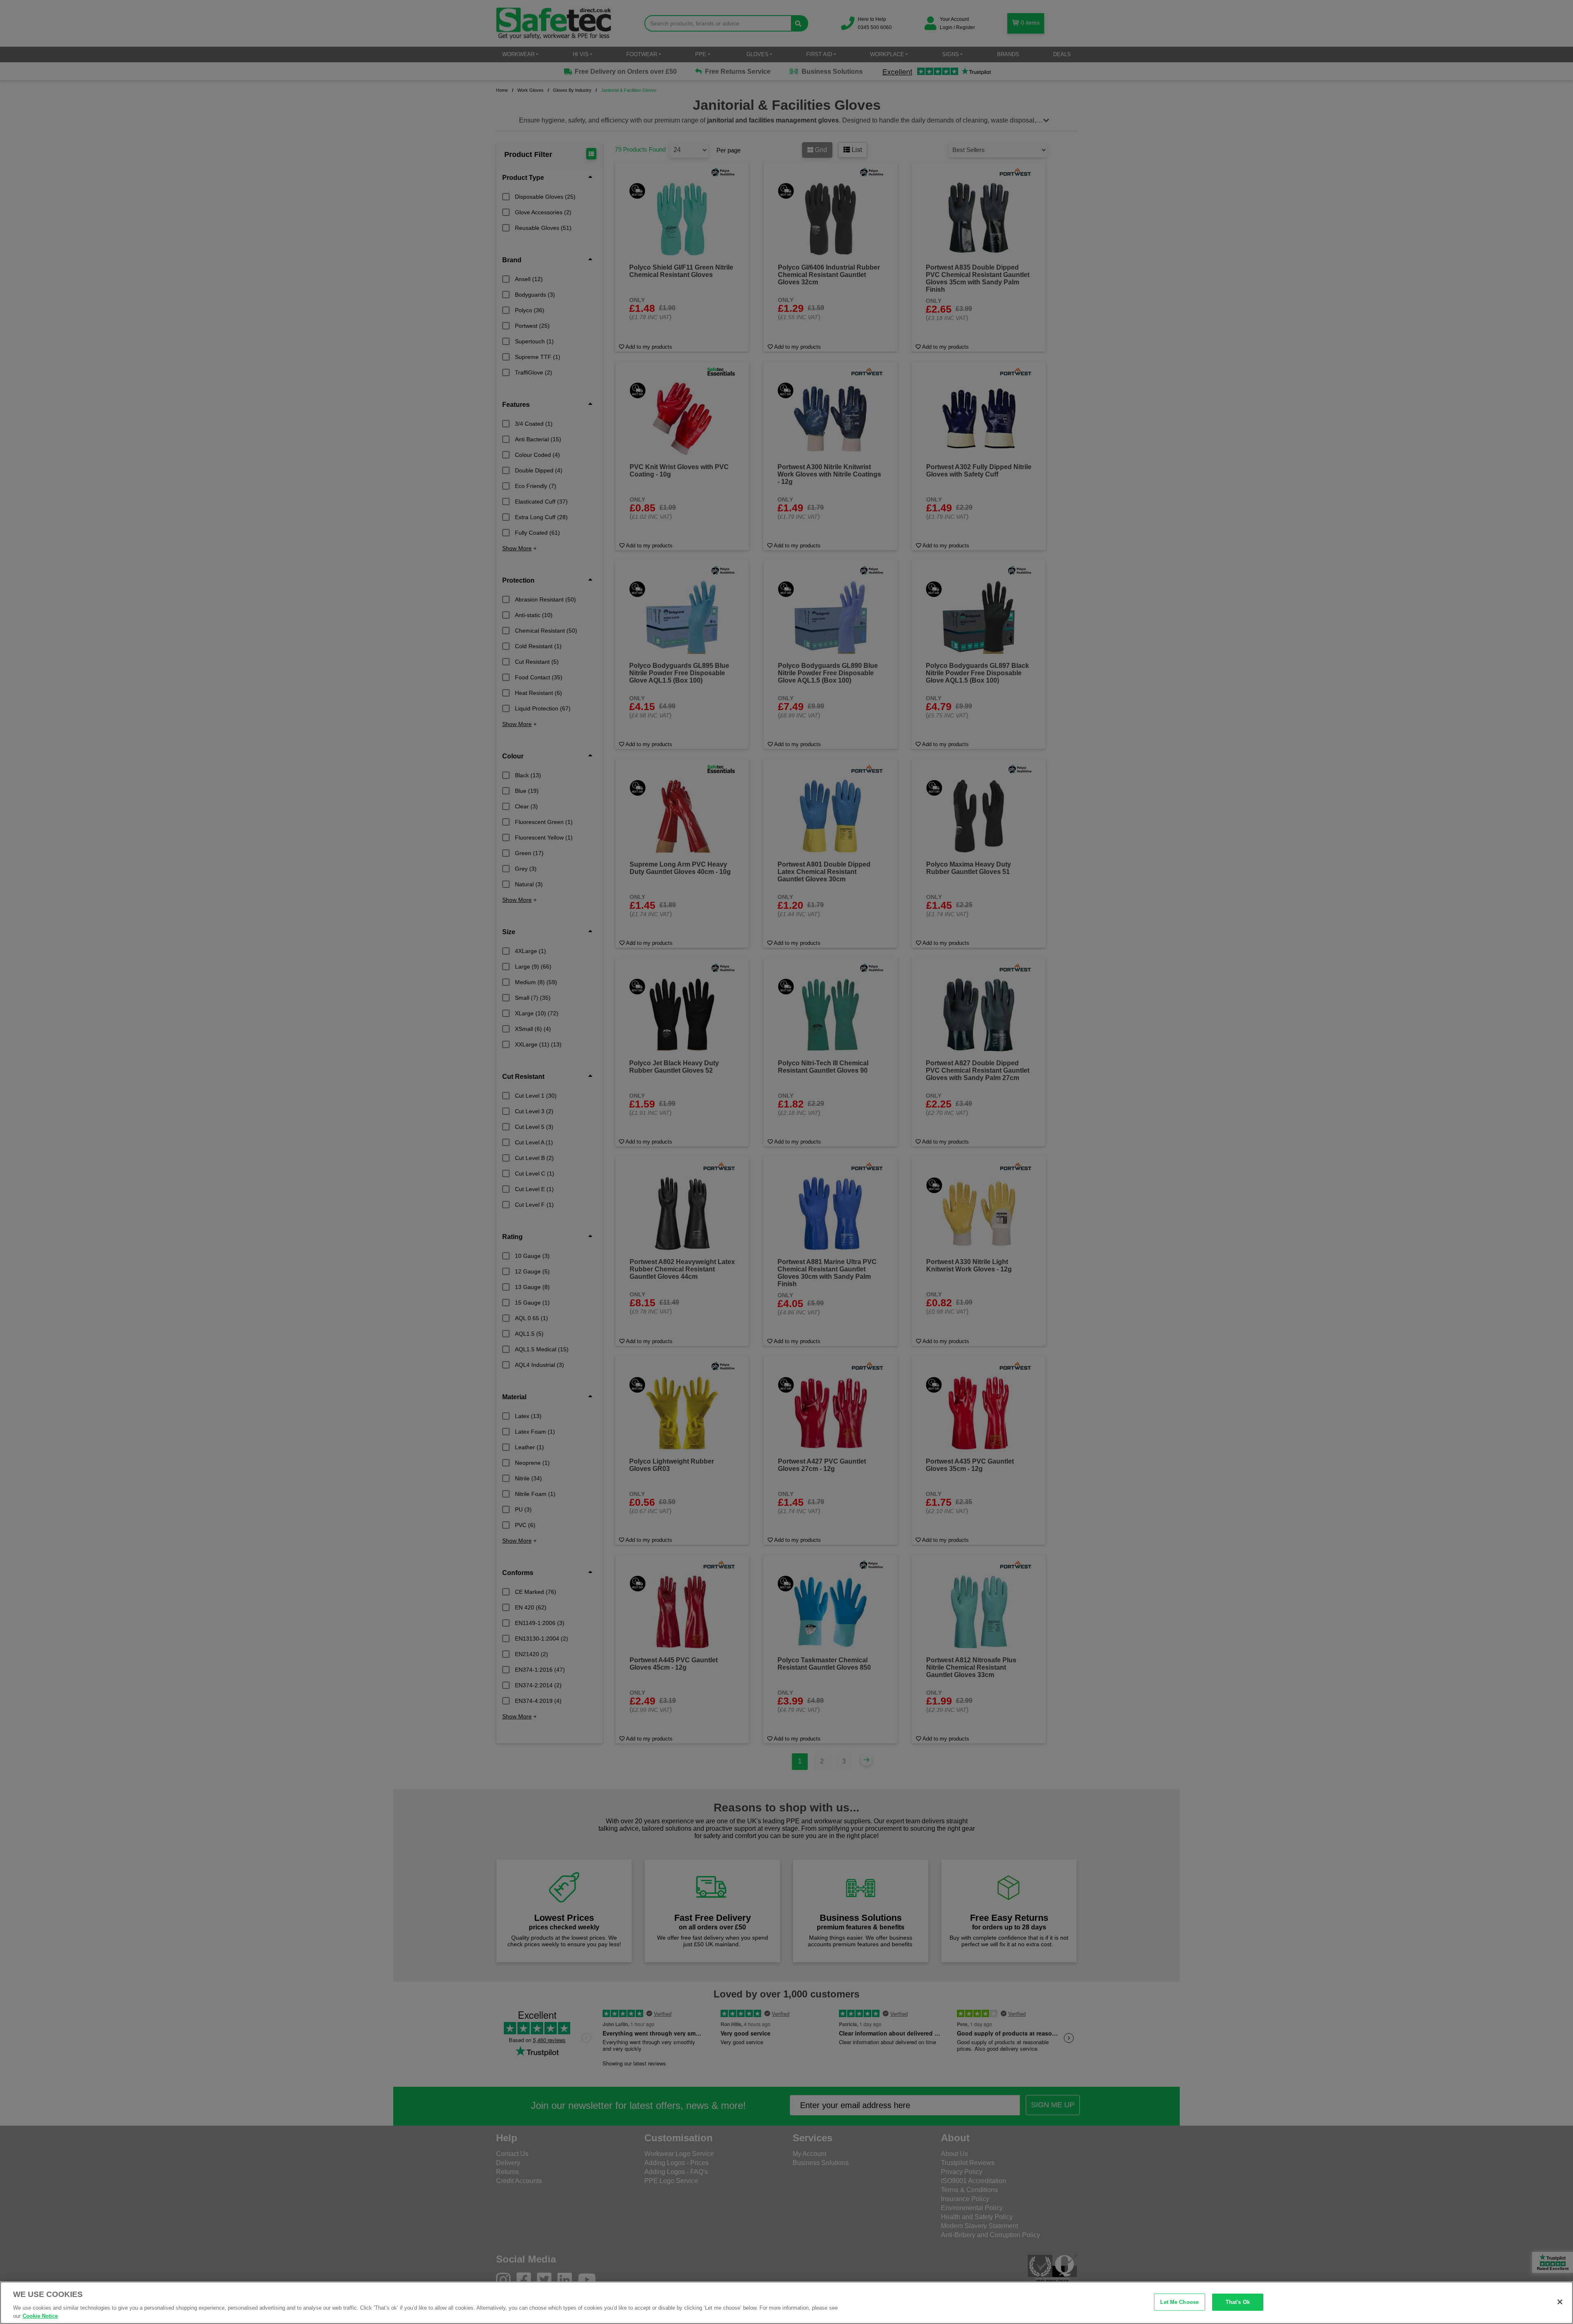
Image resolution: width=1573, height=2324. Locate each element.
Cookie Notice (40, 2316)
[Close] (1560, 2302)
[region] (786, 2303)
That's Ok (1238, 2302)
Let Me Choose (1179, 2302)
